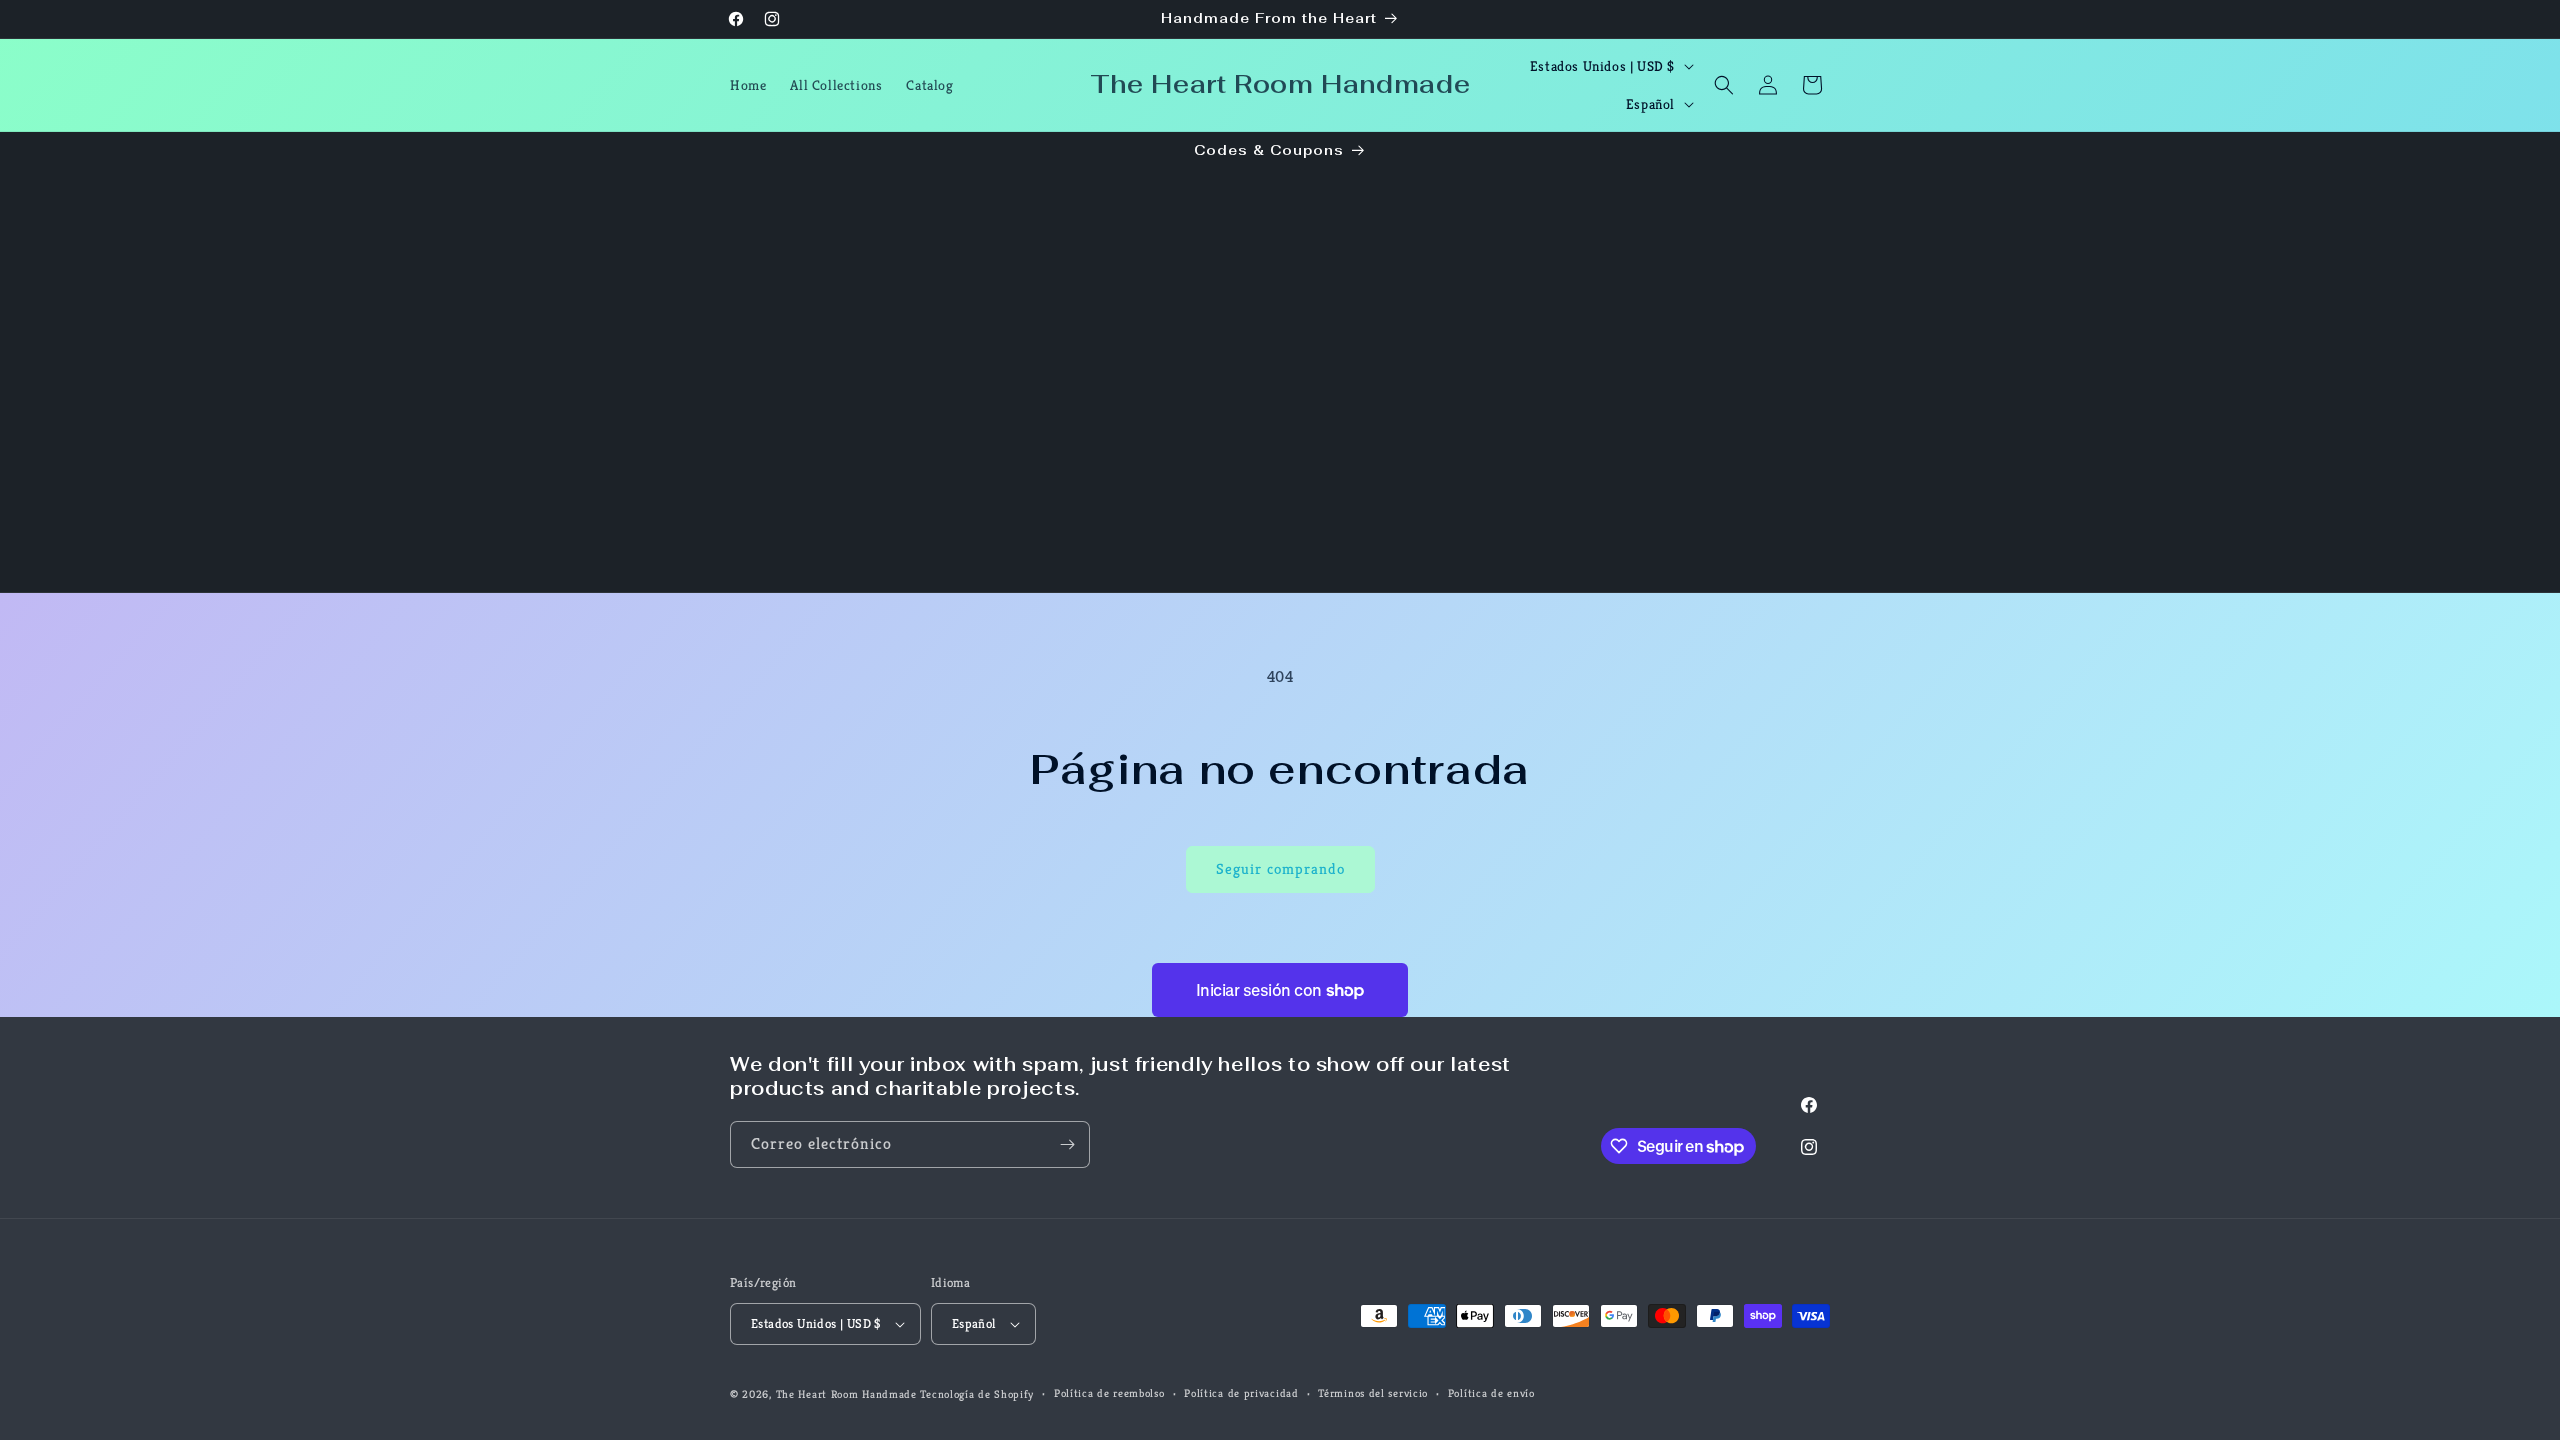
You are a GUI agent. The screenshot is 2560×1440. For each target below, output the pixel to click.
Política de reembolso (1109, 1393)
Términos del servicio (1373, 1393)
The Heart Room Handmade (846, 1394)
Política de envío (1491, 1393)
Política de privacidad (1241, 1393)
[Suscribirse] (1067, 1144)
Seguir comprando (1280, 868)
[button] (1724, 85)
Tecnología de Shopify (977, 1394)
